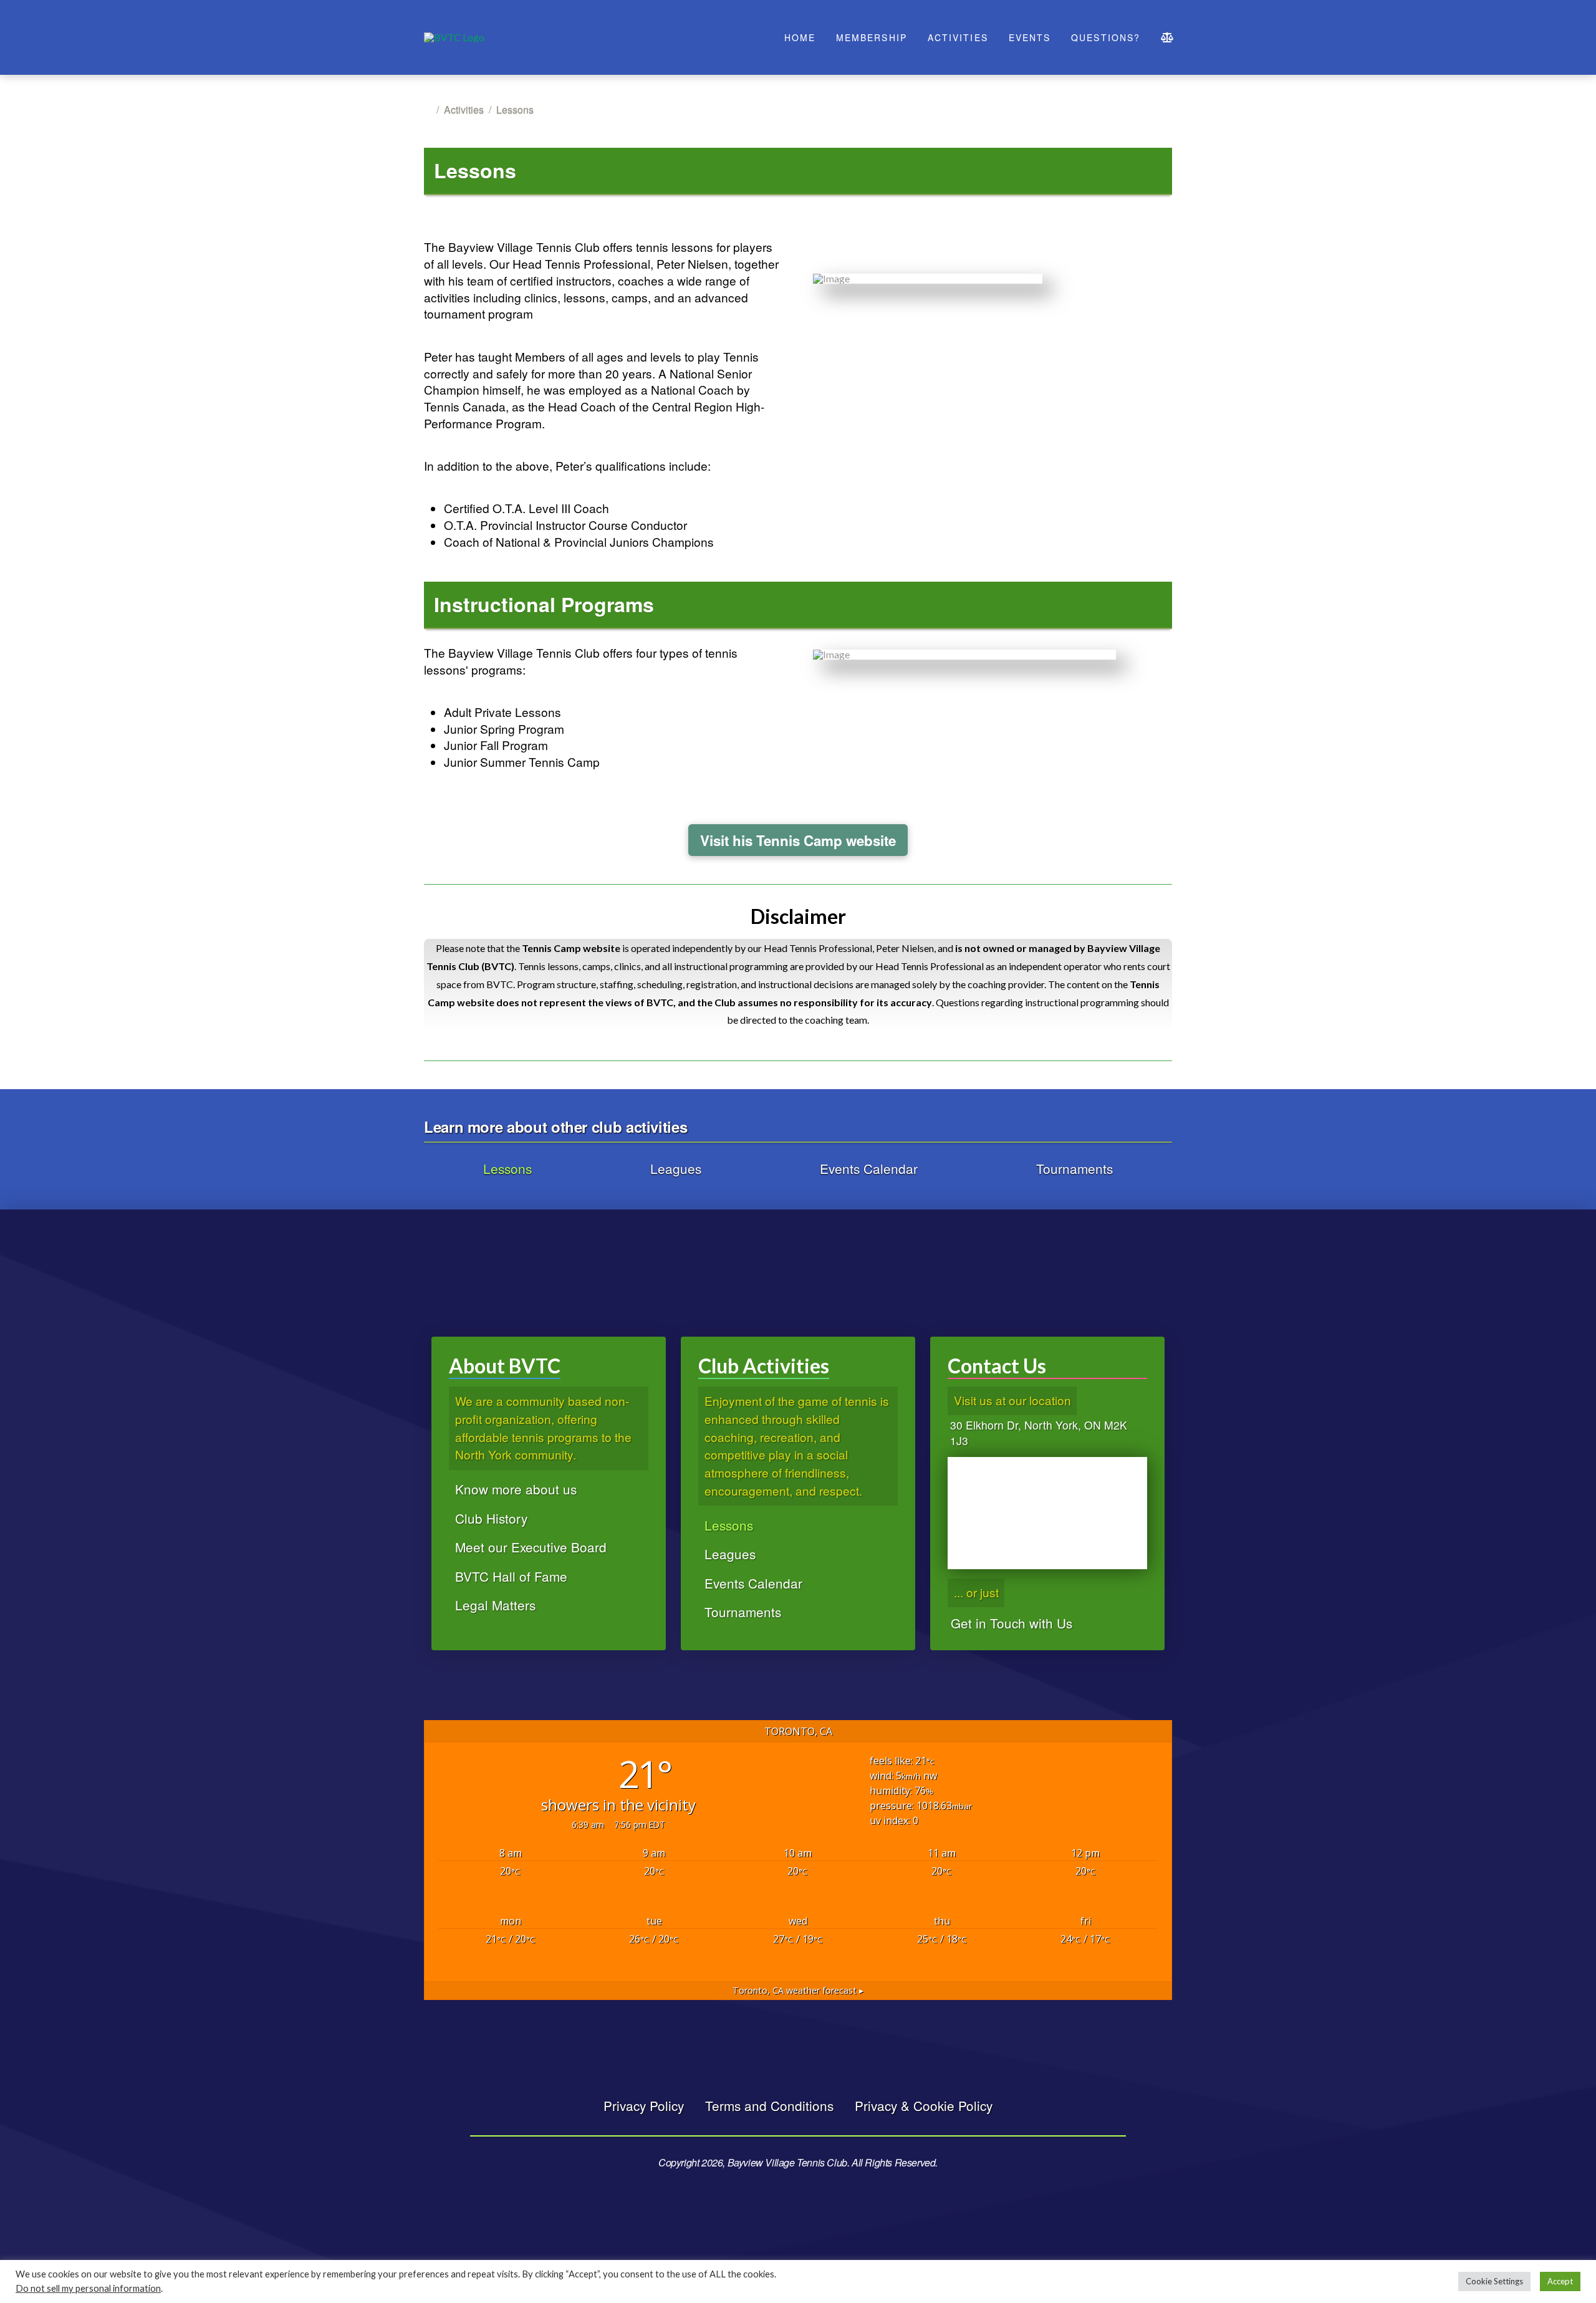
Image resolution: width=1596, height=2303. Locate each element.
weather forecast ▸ (798, 1990)
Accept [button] (1560, 2281)
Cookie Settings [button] (1494, 2281)
